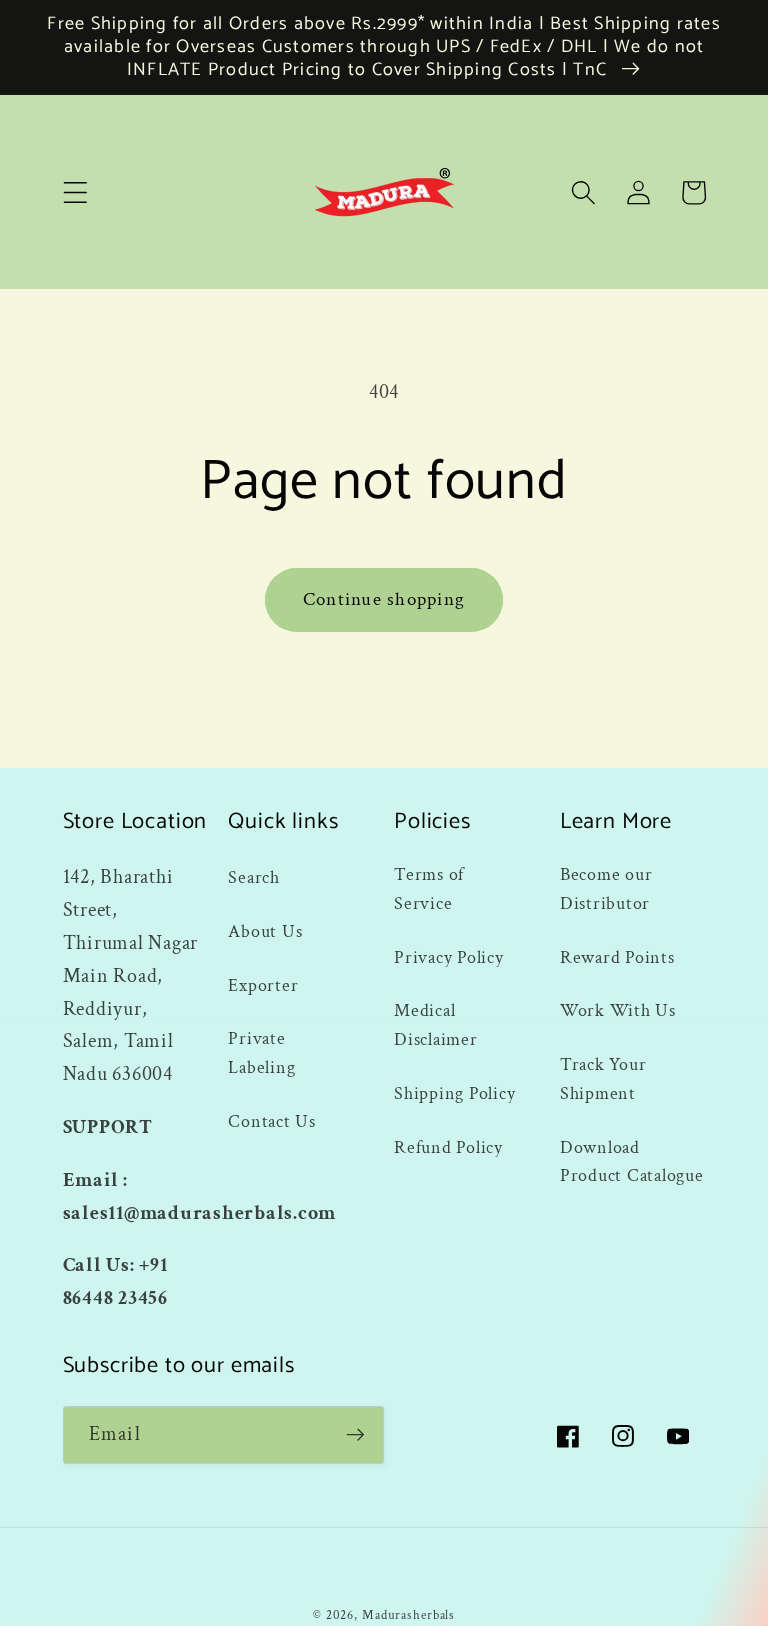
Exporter (263, 985)
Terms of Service (429, 889)
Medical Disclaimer (436, 1025)
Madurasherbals (408, 1615)
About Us (265, 931)
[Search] (583, 192)
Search (254, 877)
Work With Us (618, 1010)
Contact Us (272, 1121)
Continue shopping (384, 599)
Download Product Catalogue (632, 1162)
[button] (75, 192)
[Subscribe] (355, 1435)
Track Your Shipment (603, 1079)
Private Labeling (261, 1053)
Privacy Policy (449, 957)
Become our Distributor (606, 889)
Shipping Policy (454, 1093)
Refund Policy (448, 1147)
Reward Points (617, 957)
